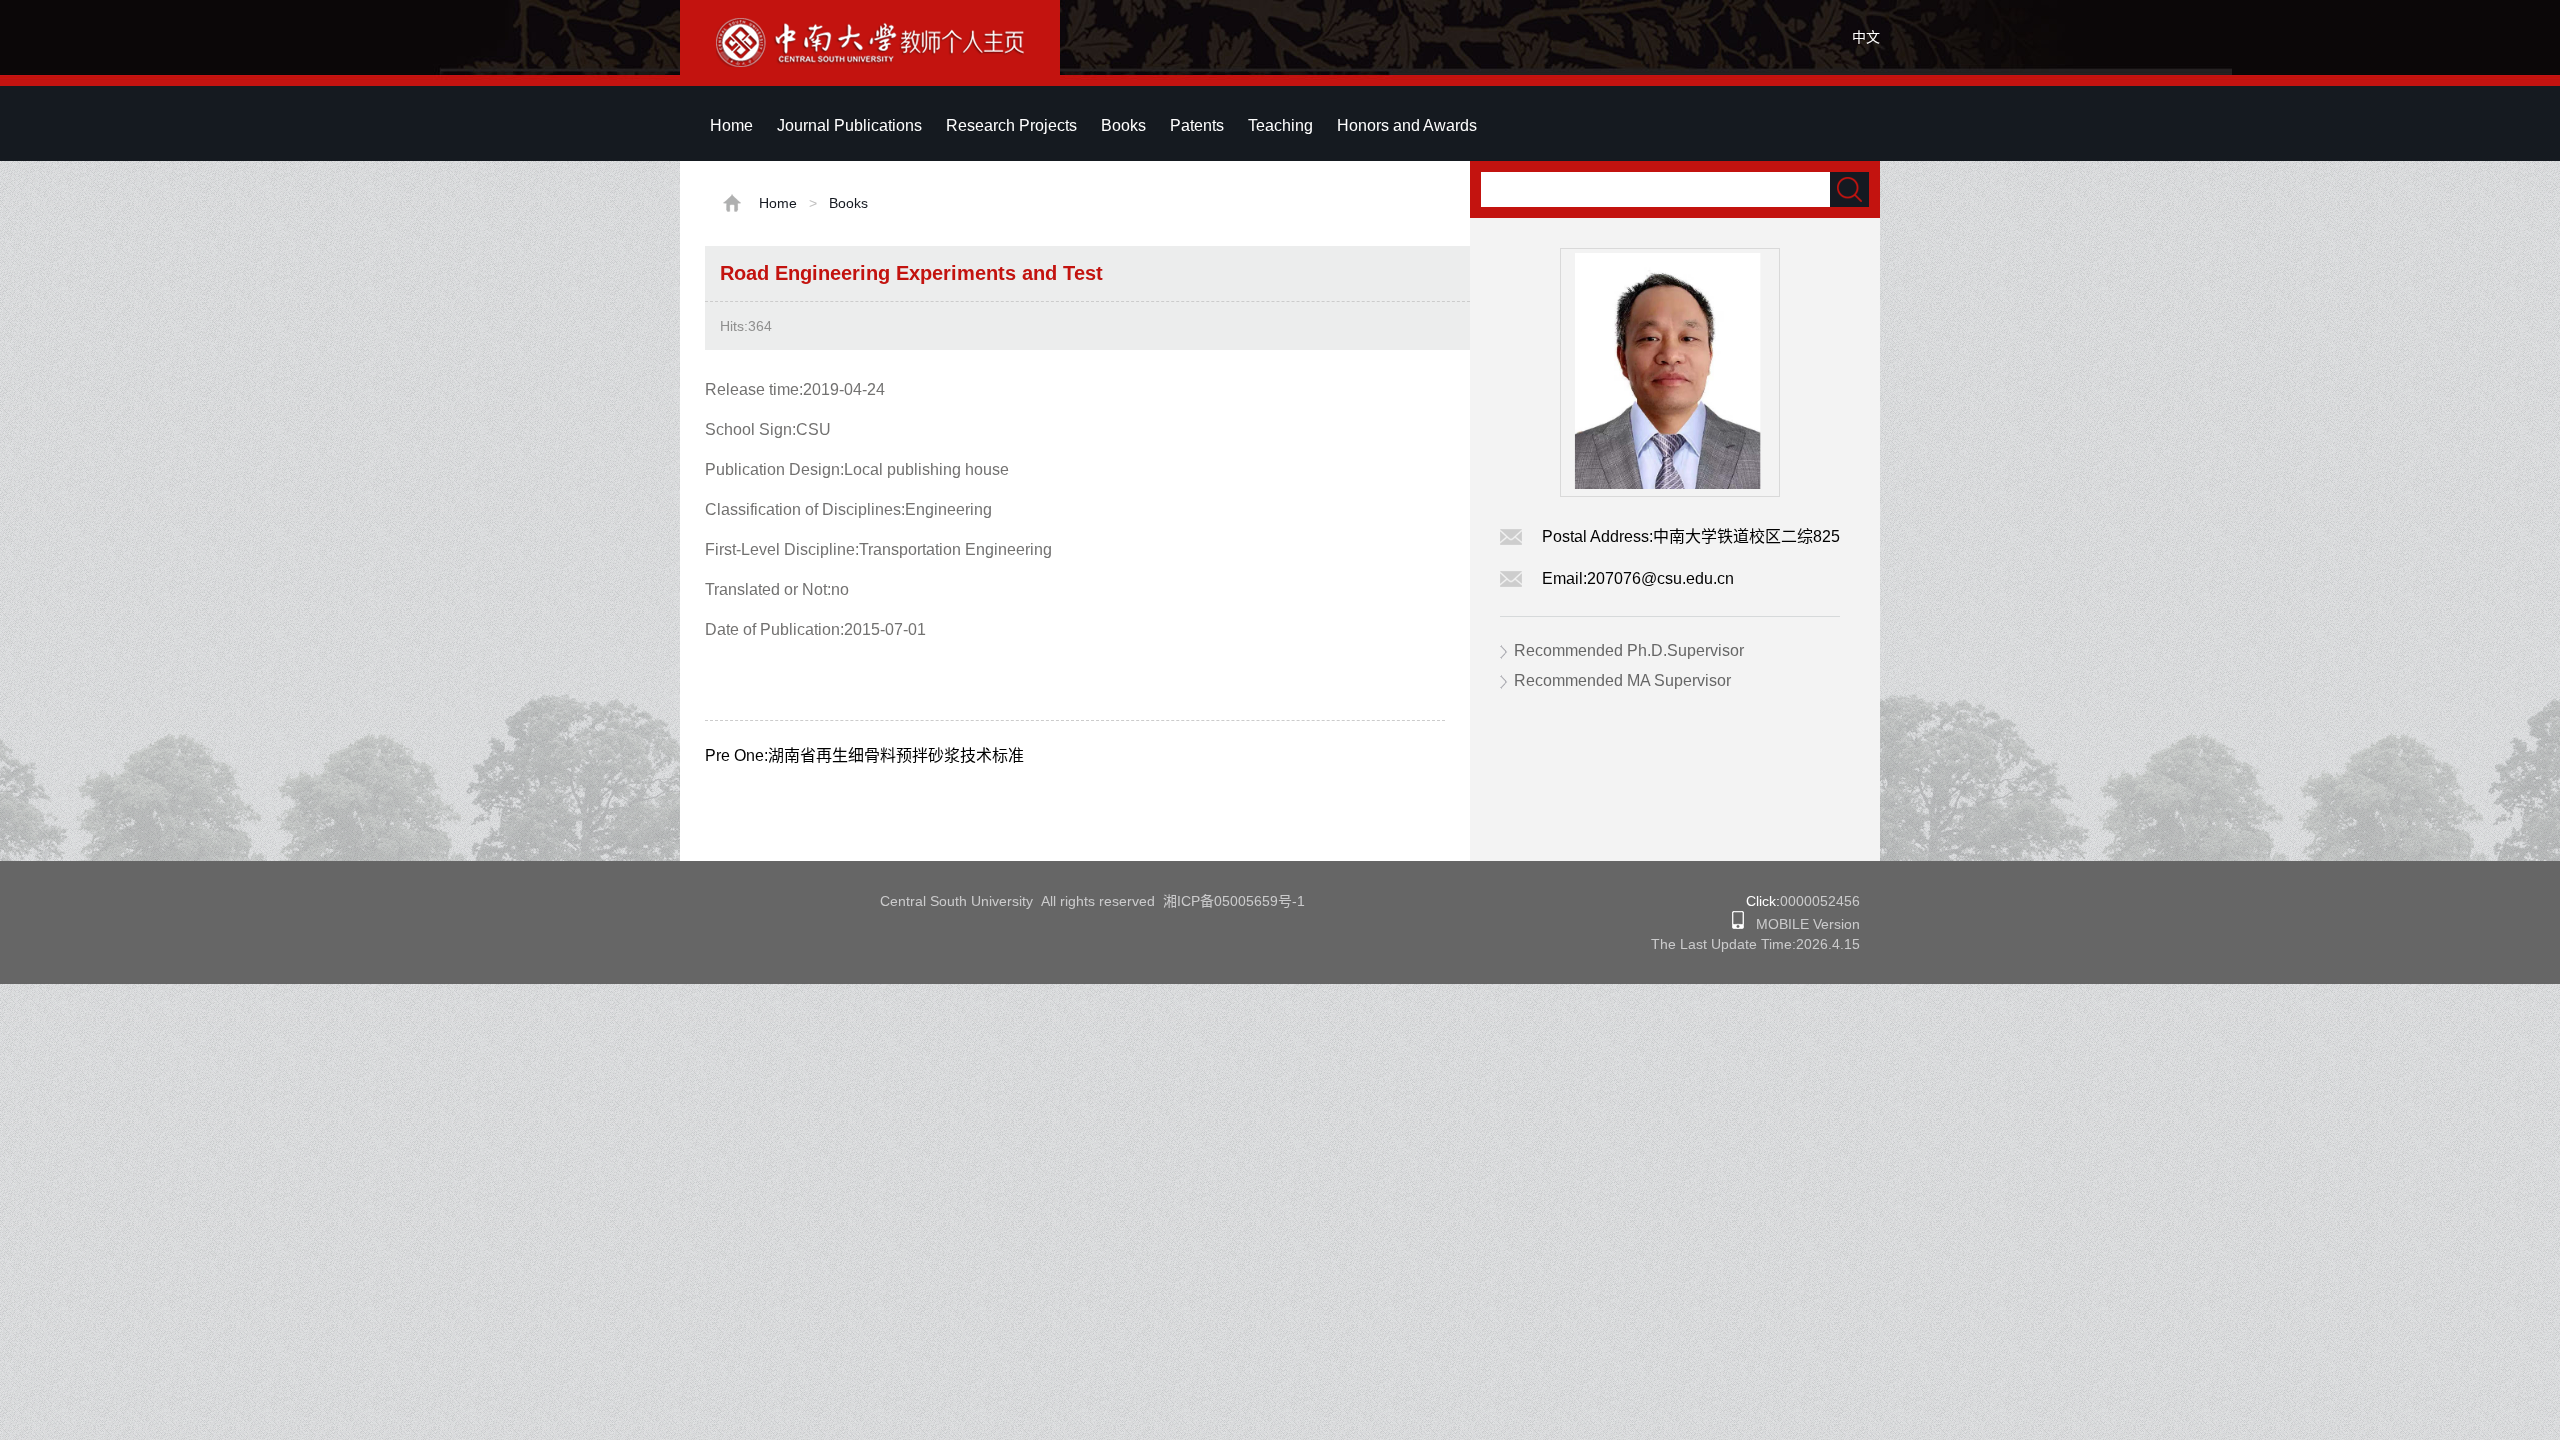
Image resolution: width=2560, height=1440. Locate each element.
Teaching (1280, 125)
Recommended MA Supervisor (1622, 680)
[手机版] (1738, 924)
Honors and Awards (1407, 125)
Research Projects (1011, 125)
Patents (1197, 125)
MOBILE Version (1802, 924)
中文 (1866, 37)
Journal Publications (849, 125)
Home (731, 125)
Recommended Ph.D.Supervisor (1629, 650)
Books (1123, 125)
